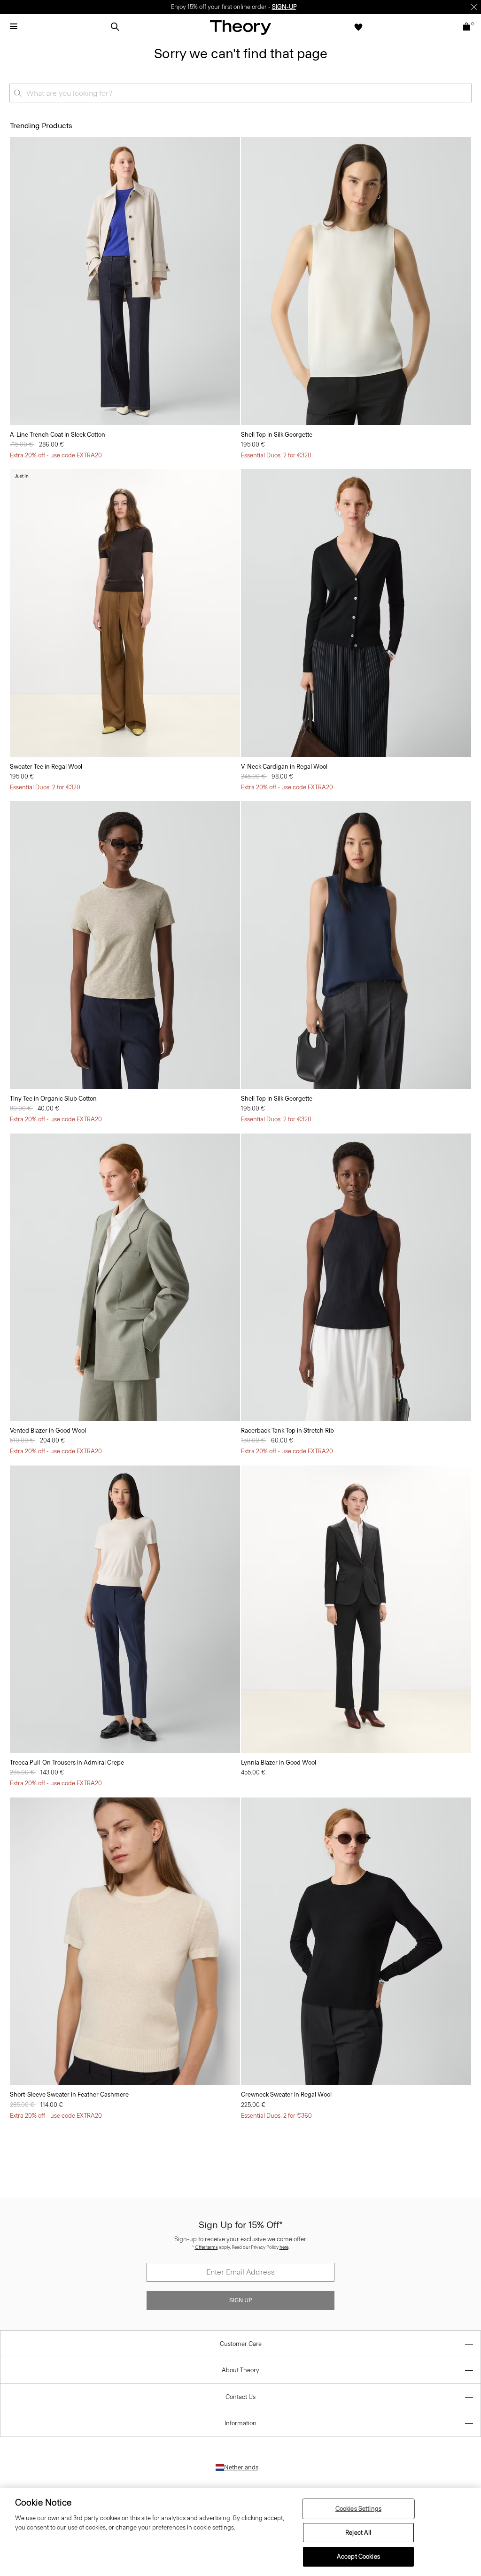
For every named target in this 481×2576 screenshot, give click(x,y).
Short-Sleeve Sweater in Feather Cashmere (69, 2094)
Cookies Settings (358, 2509)
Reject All (358, 2533)
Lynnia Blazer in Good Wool (279, 1762)
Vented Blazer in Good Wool (48, 1431)
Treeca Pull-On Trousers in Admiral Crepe (67, 1762)
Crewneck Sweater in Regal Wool (286, 2094)
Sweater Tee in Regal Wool (46, 767)
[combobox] (240, 93)
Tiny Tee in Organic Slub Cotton (53, 1099)
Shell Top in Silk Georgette (277, 435)
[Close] (474, 7)
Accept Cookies (358, 2557)
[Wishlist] (358, 27)
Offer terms (206, 2247)
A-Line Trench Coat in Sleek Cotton (58, 435)
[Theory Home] (240, 27)
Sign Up (240, 2300)
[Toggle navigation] (14, 27)
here (284, 2247)
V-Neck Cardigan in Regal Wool (284, 767)
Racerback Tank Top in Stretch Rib (287, 1431)
